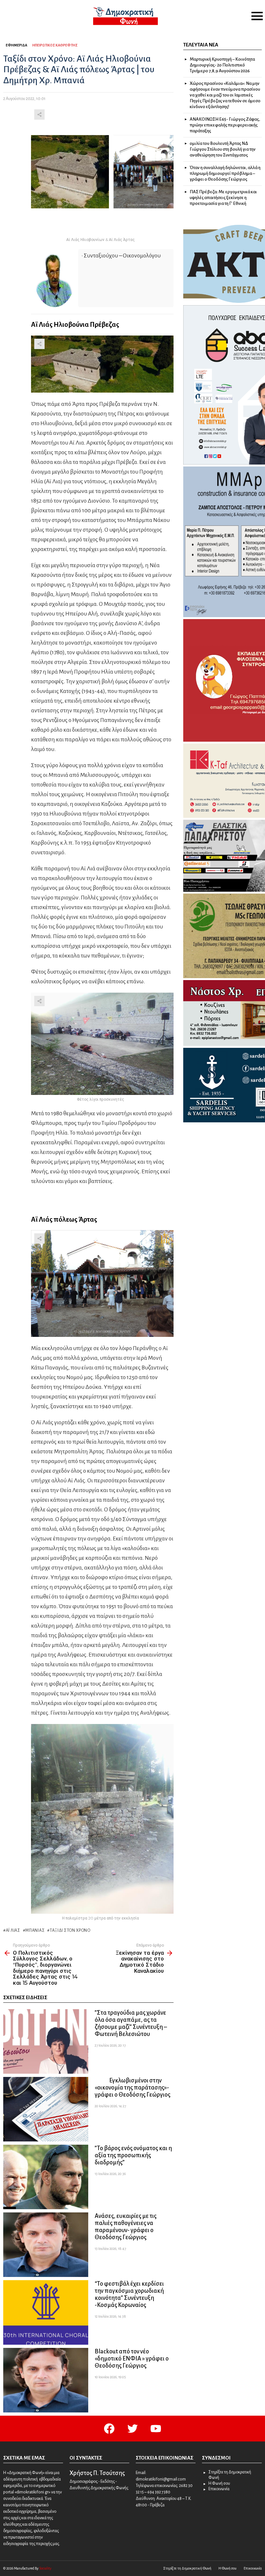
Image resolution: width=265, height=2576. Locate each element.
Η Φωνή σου (219, 2483)
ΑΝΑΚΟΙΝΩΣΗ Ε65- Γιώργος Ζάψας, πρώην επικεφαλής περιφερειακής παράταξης (225, 125)
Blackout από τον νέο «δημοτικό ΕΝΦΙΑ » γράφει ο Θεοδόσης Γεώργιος (132, 2359)
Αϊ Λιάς (13, 1930)
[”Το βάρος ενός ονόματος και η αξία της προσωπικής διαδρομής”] (46, 2177)
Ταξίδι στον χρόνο (70, 1930)
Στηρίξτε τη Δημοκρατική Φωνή (230, 2475)
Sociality (45, 2568)
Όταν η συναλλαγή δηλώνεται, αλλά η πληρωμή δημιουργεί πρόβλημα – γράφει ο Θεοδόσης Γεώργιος (225, 173)
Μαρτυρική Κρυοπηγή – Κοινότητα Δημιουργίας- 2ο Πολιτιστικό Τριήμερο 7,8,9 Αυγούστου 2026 (222, 65)
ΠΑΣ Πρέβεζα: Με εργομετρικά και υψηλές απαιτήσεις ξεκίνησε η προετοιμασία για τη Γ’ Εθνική (223, 198)
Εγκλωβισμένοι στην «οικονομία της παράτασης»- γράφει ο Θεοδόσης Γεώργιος (132, 2088)
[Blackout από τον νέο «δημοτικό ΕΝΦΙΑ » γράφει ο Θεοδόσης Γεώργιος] (46, 2380)
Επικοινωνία (219, 2489)
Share (39, 115)
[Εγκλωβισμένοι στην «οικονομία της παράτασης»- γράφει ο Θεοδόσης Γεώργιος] (46, 2109)
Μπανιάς (35, 1930)
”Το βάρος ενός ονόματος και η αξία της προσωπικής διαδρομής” (133, 2155)
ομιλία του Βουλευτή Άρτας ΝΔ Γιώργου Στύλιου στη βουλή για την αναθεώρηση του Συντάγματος (223, 149)
